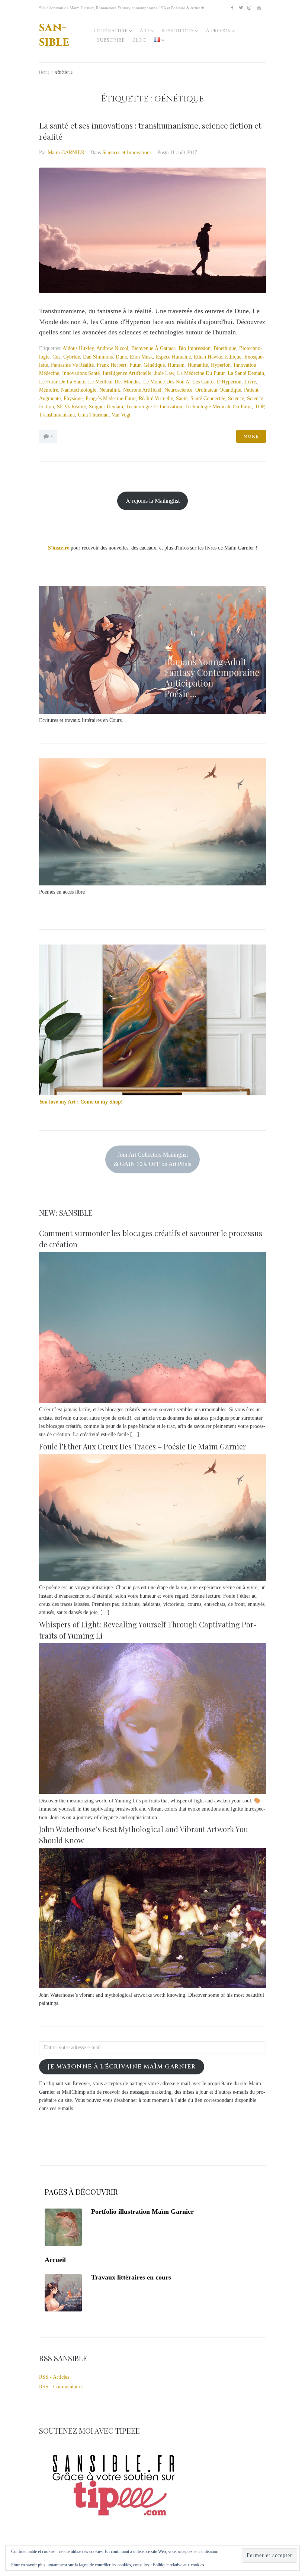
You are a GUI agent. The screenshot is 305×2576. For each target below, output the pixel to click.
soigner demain (106, 407)
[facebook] (232, 8)
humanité (198, 365)
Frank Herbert (112, 365)
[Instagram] (249, 8)
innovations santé (81, 373)
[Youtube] (259, 8)
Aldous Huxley (78, 348)
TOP (259, 407)
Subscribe (111, 40)
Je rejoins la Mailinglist (153, 501)
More (251, 436)
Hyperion (221, 365)
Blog (139, 40)
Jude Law (164, 373)
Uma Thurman (93, 415)
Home (44, 72)
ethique (233, 357)
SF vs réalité (71, 407)
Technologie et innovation (154, 407)
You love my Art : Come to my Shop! (81, 1102)
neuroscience (178, 390)
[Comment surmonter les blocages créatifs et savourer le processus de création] (152, 1401)
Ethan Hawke (208, 357)
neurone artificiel (142, 390)
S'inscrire (59, 548)
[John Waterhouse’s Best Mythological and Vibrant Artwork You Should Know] (152, 1987)
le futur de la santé (62, 382)
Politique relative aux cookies (179, 2565)
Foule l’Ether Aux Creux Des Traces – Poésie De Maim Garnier (142, 1446)
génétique (154, 365)
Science (236, 398)
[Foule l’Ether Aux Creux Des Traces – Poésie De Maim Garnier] (152, 1579)
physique (73, 398)
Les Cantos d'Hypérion (217, 382)
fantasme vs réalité (72, 365)
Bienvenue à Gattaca (153, 348)
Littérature (110, 31)
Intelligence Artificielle (127, 373)
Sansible (54, 35)
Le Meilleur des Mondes (114, 382)
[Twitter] (241, 8)
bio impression (195, 348)
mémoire (49, 390)
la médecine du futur (201, 373)
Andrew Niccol (112, 348)
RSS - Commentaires (61, 2387)
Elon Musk (141, 357)
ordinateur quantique (218, 390)
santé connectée (208, 398)
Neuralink (110, 390)
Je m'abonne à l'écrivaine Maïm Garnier (122, 2067)
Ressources (178, 31)
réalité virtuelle (156, 398)
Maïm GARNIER (66, 153)
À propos (218, 31)
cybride (72, 357)
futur (135, 365)
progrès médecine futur (111, 398)
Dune (121, 357)
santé (182, 398)
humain (176, 365)
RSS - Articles (54, 2377)
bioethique (225, 348)
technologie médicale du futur (219, 407)
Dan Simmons (98, 357)
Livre (250, 382)
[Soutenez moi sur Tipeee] (113, 2518)
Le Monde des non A (166, 382)
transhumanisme (57, 415)
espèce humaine (173, 357)
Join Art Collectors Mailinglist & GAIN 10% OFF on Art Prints (152, 1159)
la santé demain (246, 373)
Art (145, 31)
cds (56, 357)
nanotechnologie (79, 390)
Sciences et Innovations (127, 153)
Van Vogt (121, 415)
